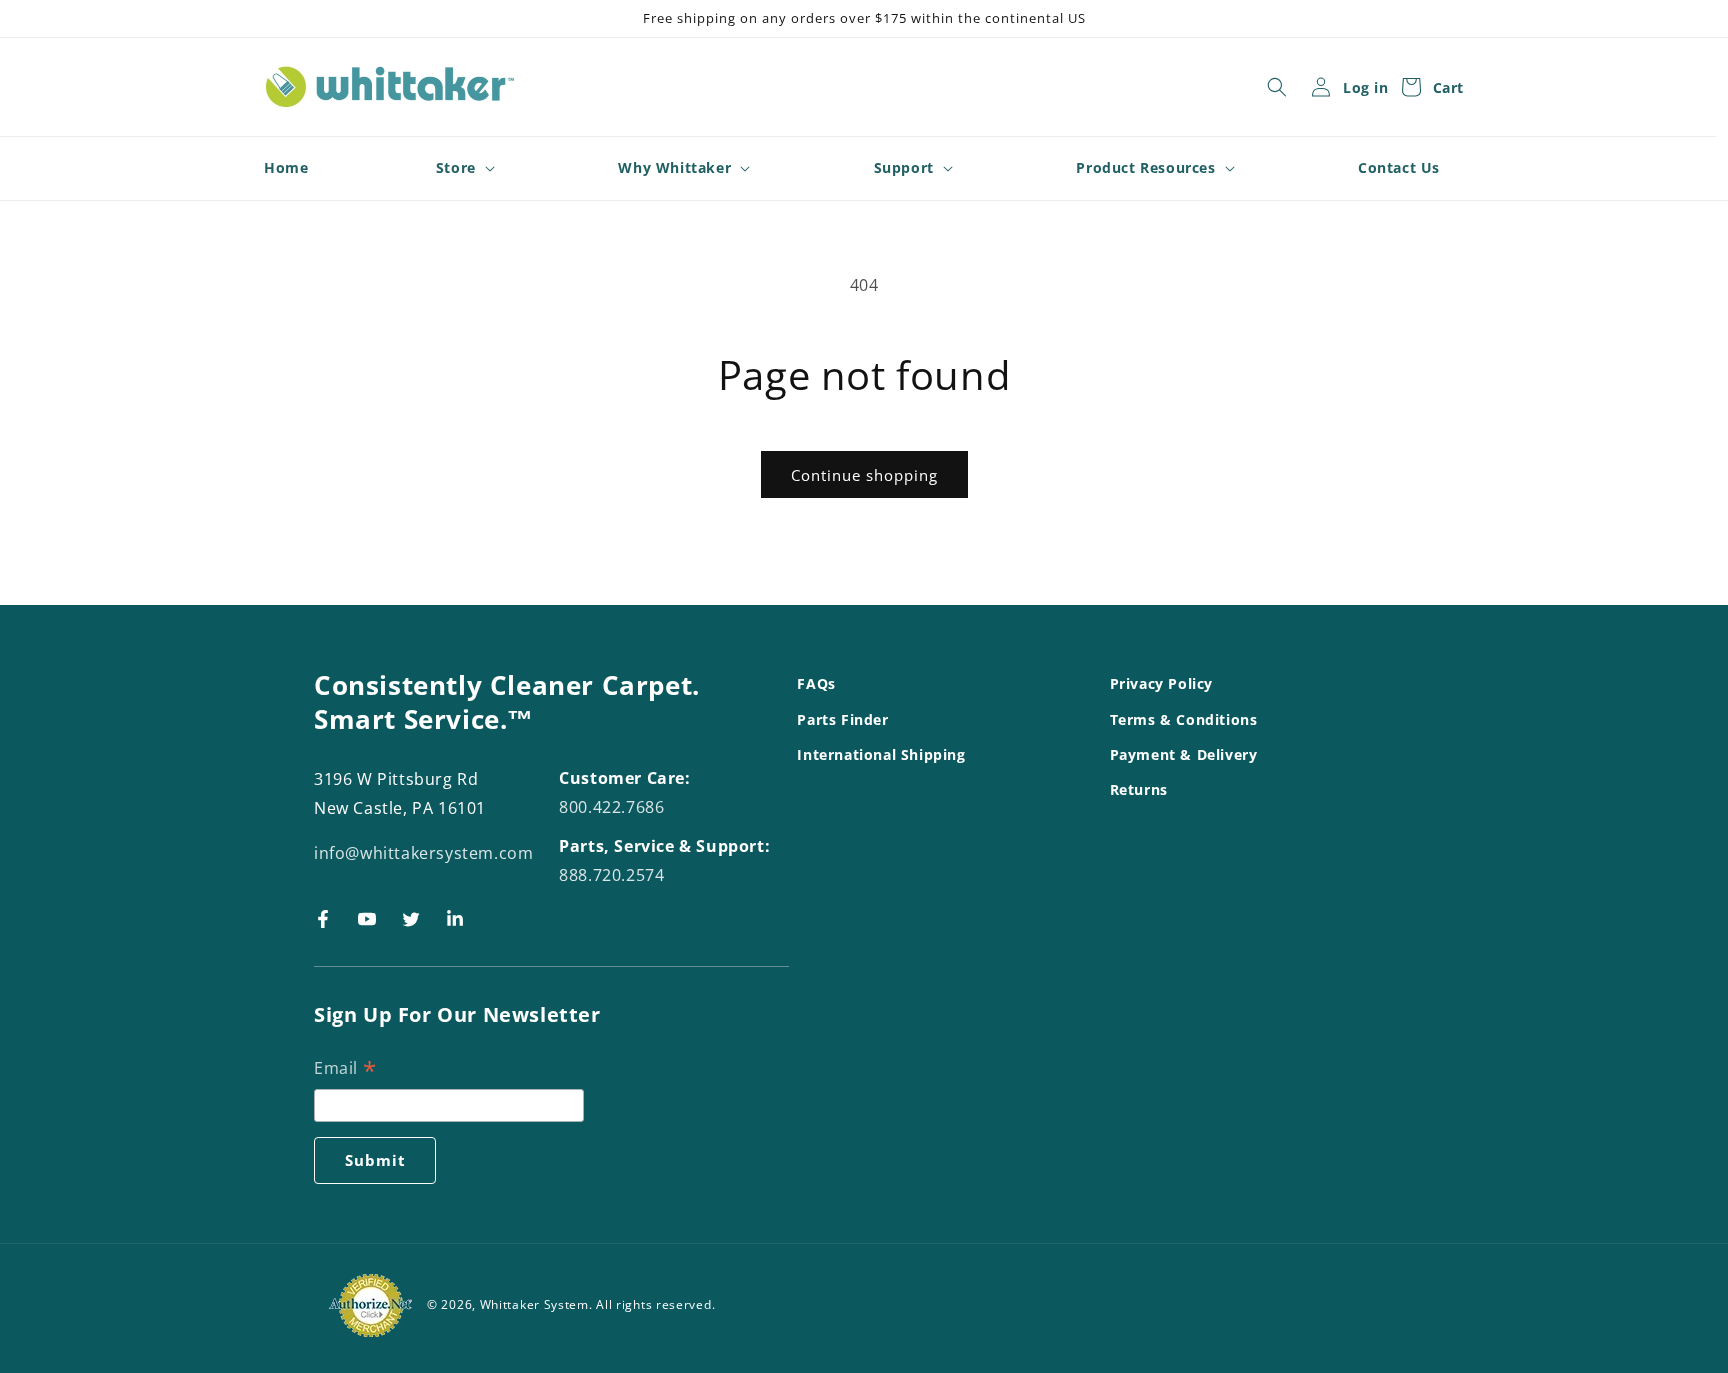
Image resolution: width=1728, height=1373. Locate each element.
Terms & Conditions (1184, 718)
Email (345, 1069)
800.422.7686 (611, 807)
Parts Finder (842, 718)
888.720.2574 (611, 874)
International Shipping (881, 753)
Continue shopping (864, 475)
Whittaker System (534, 1304)
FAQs (816, 683)
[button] (1277, 87)
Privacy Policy (1161, 683)
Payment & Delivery (1184, 753)
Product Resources (1145, 168)
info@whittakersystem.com (423, 852)
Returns (1139, 788)
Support (904, 168)
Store (456, 168)
